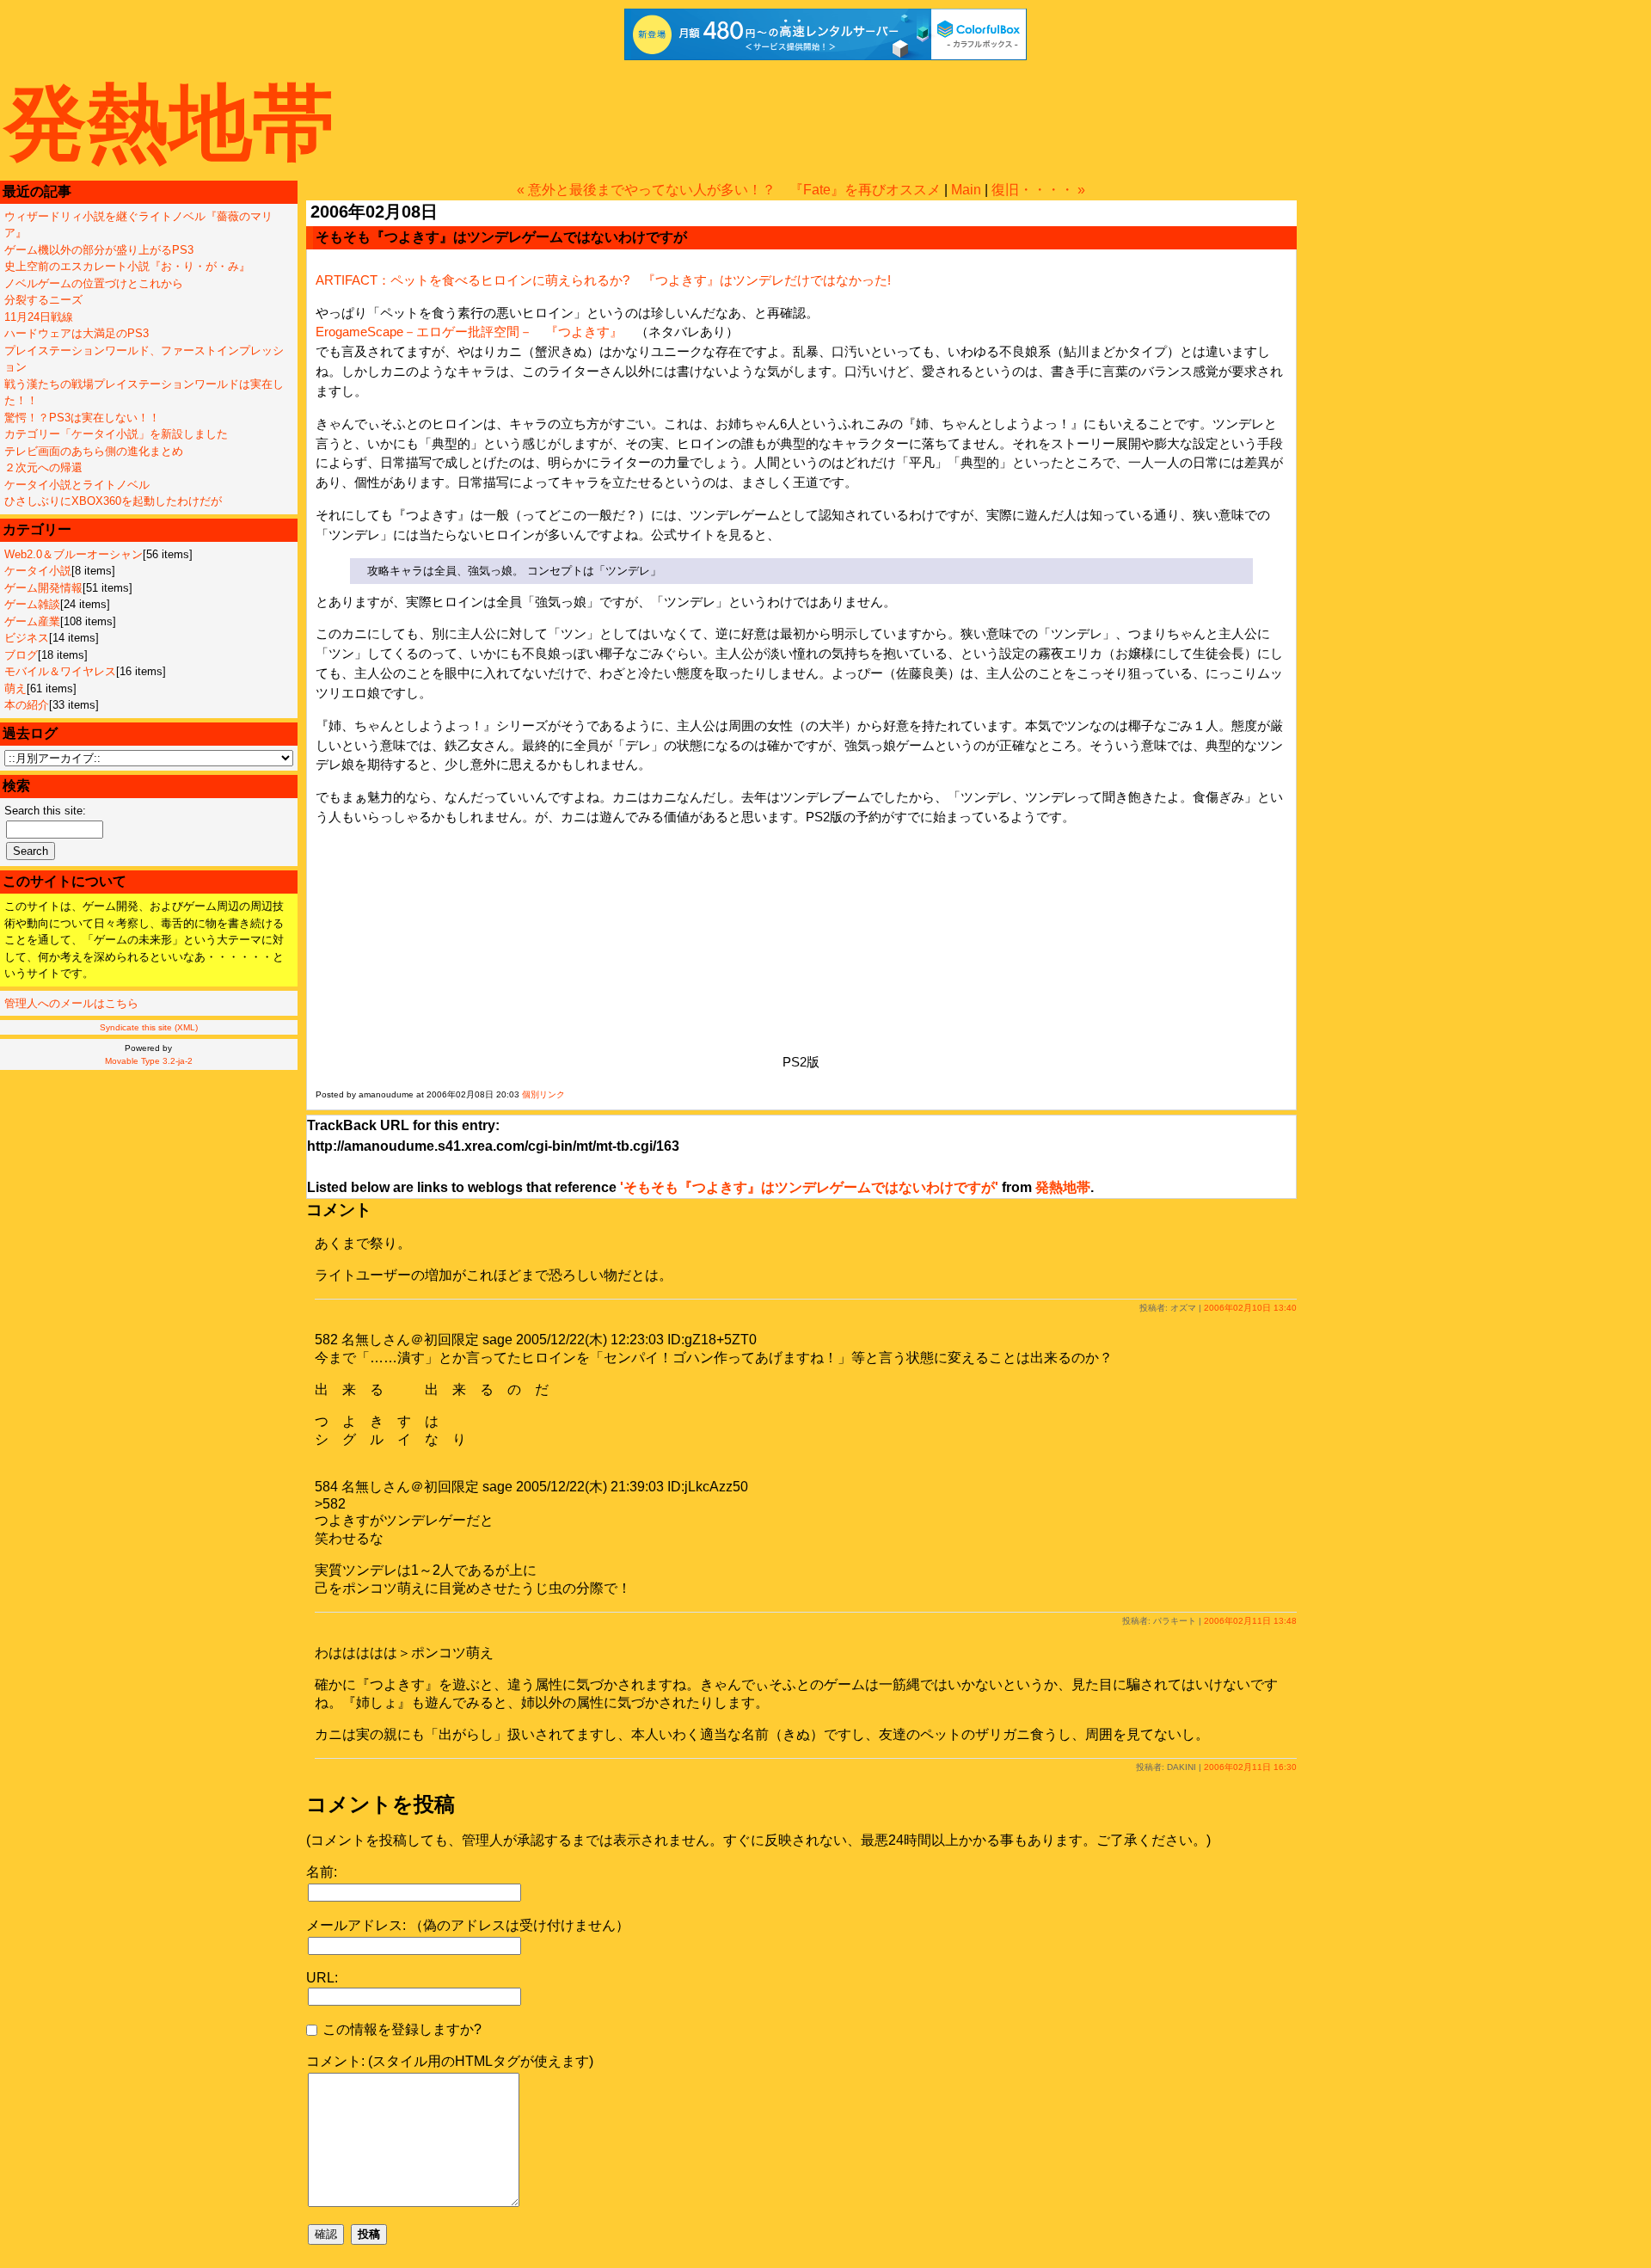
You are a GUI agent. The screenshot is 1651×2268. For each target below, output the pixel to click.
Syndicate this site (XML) (149, 1027)
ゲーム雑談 (32, 604)
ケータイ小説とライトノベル (77, 485)
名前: (322, 1872)
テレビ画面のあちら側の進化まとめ (94, 451)
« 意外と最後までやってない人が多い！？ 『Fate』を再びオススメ (729, 190)
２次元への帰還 (43, 467)
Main (966, 190)
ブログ (21, 655)
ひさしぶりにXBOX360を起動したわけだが (113, 501)
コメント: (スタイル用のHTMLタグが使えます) (450, 2061)
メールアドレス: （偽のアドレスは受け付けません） (468, 1925)
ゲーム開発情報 (43, 588)
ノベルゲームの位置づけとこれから (94, 283)
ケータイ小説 (38, 571)
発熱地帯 (169, 123)
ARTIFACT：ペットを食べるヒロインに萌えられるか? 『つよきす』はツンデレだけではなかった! (603, 280)
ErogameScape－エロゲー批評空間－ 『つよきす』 (469, 332)
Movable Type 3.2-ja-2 (149, 1061)
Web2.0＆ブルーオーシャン (74, 554)
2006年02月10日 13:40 (1250, 1308)
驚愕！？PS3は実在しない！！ (82, 418)
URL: (322, 1978)
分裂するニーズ (43, 300)
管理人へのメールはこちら (71, 1003)
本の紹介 (27, 705)
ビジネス (27, 638)
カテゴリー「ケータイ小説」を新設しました (116, 434)
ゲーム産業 (32, 621)
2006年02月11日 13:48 (1250, 1621)
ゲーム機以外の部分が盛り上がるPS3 (99, 250)
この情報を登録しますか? (400, 2029)
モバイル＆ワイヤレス (60, 671)
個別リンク (543, 1094)
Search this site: (45, 811)
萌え (15, 688)
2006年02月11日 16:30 (1250, 1767)
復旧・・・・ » (1038, 190)
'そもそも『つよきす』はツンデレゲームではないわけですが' (809, 1187)
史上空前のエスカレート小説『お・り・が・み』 (127, 266)
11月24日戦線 (39, 317)
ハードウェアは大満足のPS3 (77, 333)
